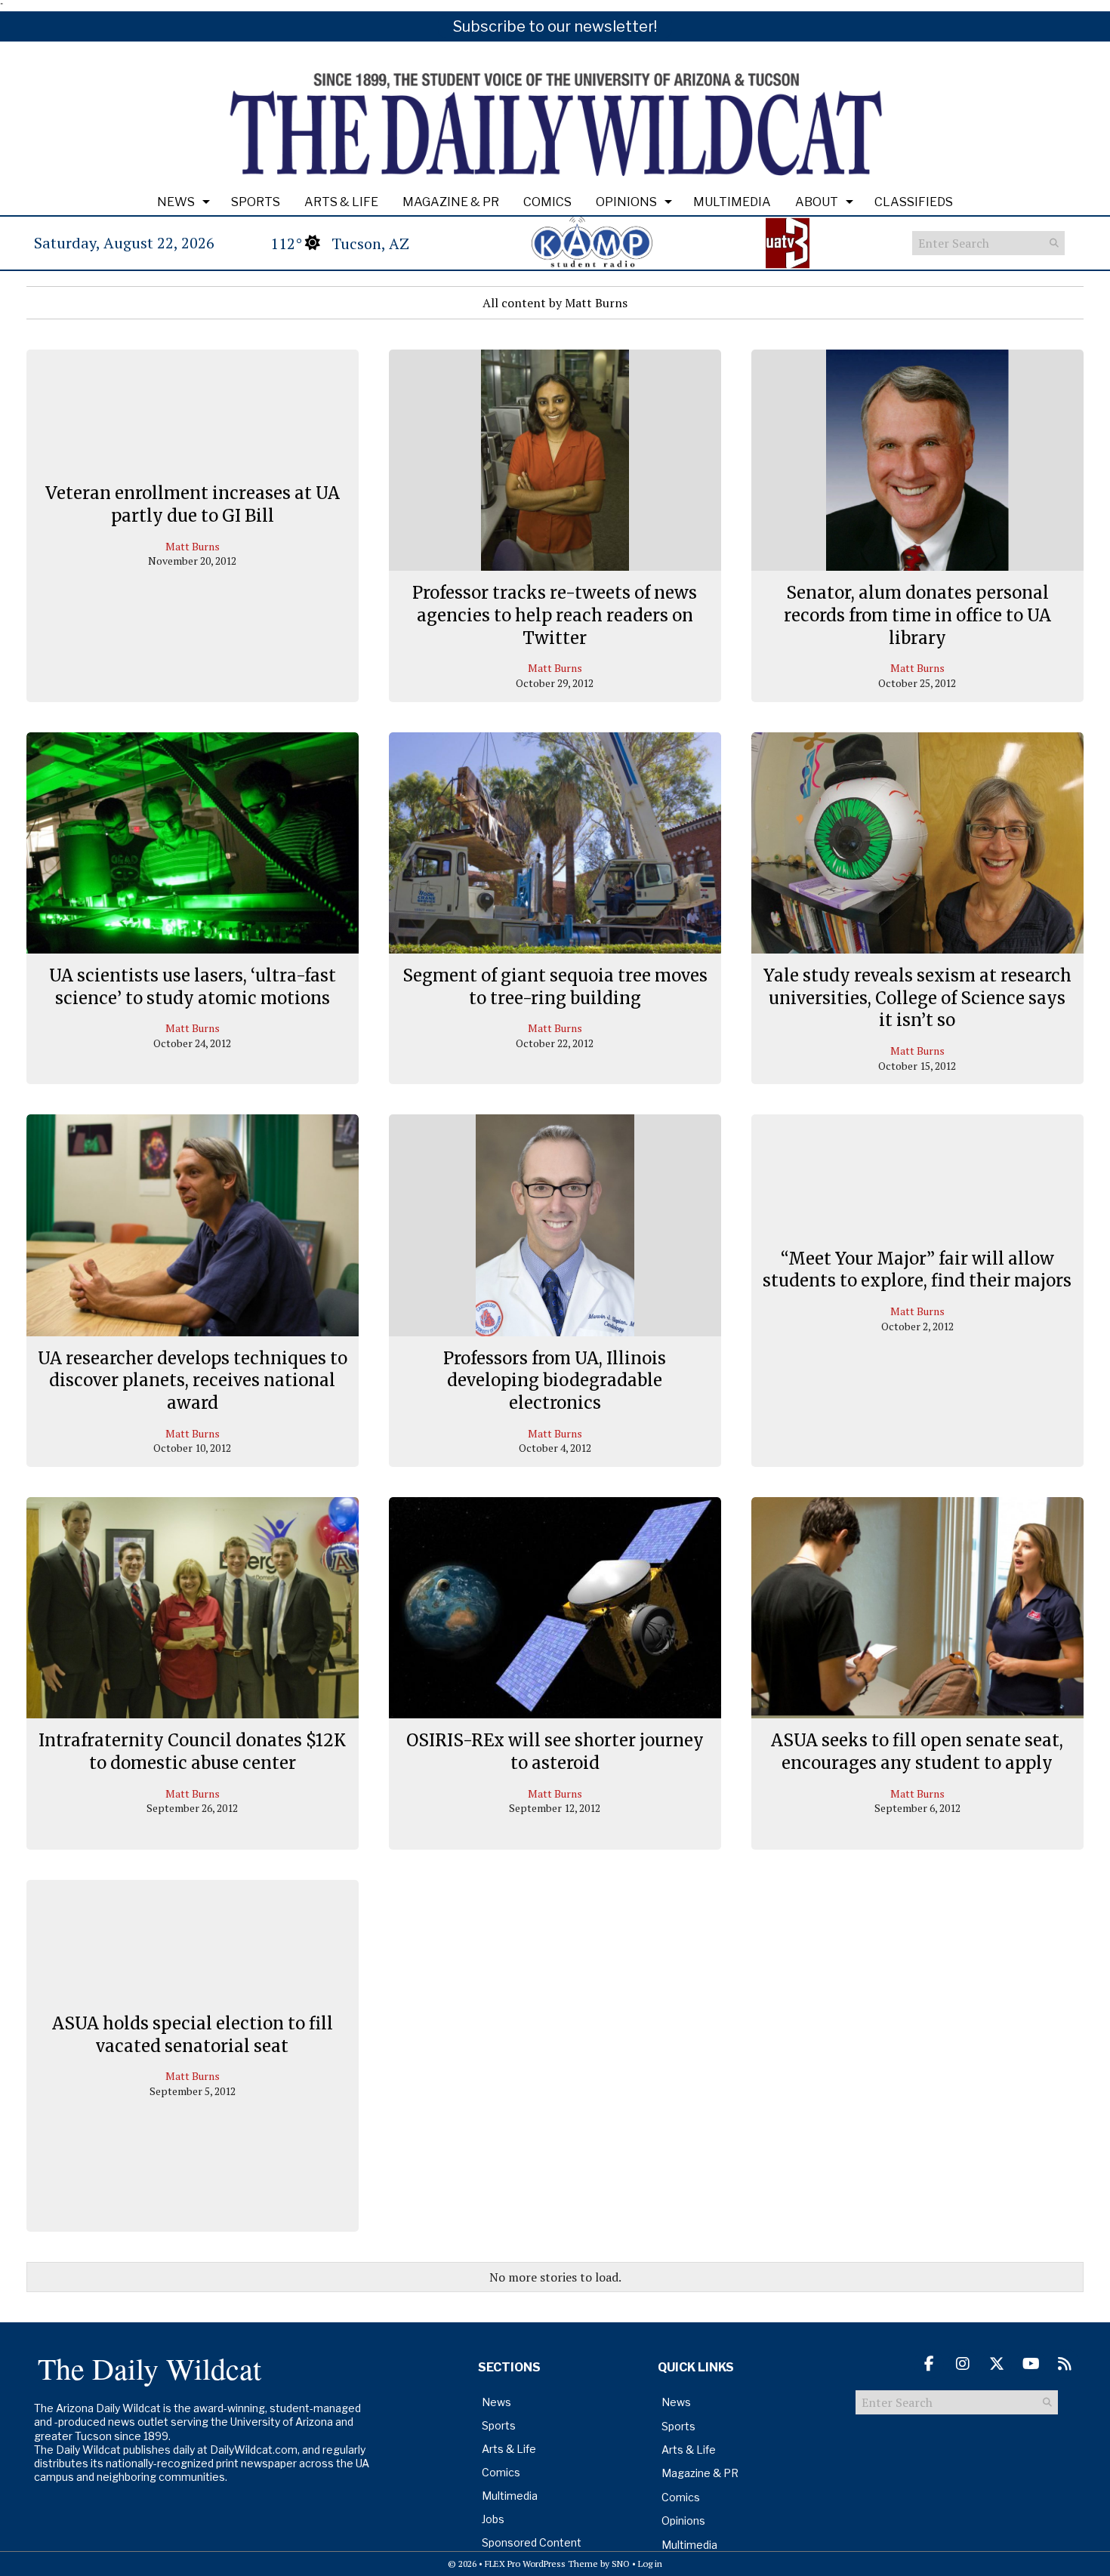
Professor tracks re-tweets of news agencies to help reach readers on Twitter (555, 615)
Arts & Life (341, 202)
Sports (256, 202)
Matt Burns (193, 546)
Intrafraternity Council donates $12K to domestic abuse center (192, 1752)
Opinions (626, 202)
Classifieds (914, 202)
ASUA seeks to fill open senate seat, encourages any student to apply (917, 1752)
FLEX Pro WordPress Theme (541, 2564)
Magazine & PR (451, 202)
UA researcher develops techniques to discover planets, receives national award (193, 1380)
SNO (621, 2564)
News (176, 202)
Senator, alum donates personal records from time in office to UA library (917, 615)
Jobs (493, 2519)
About (817, 202)
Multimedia (732, 202)
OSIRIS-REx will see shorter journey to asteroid (555, 1752)
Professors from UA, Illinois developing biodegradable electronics (555, 1380)
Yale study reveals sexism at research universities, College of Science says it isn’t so (917, 998)
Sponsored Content (532, 2542)
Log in (650, 2564)
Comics (547, 202)
